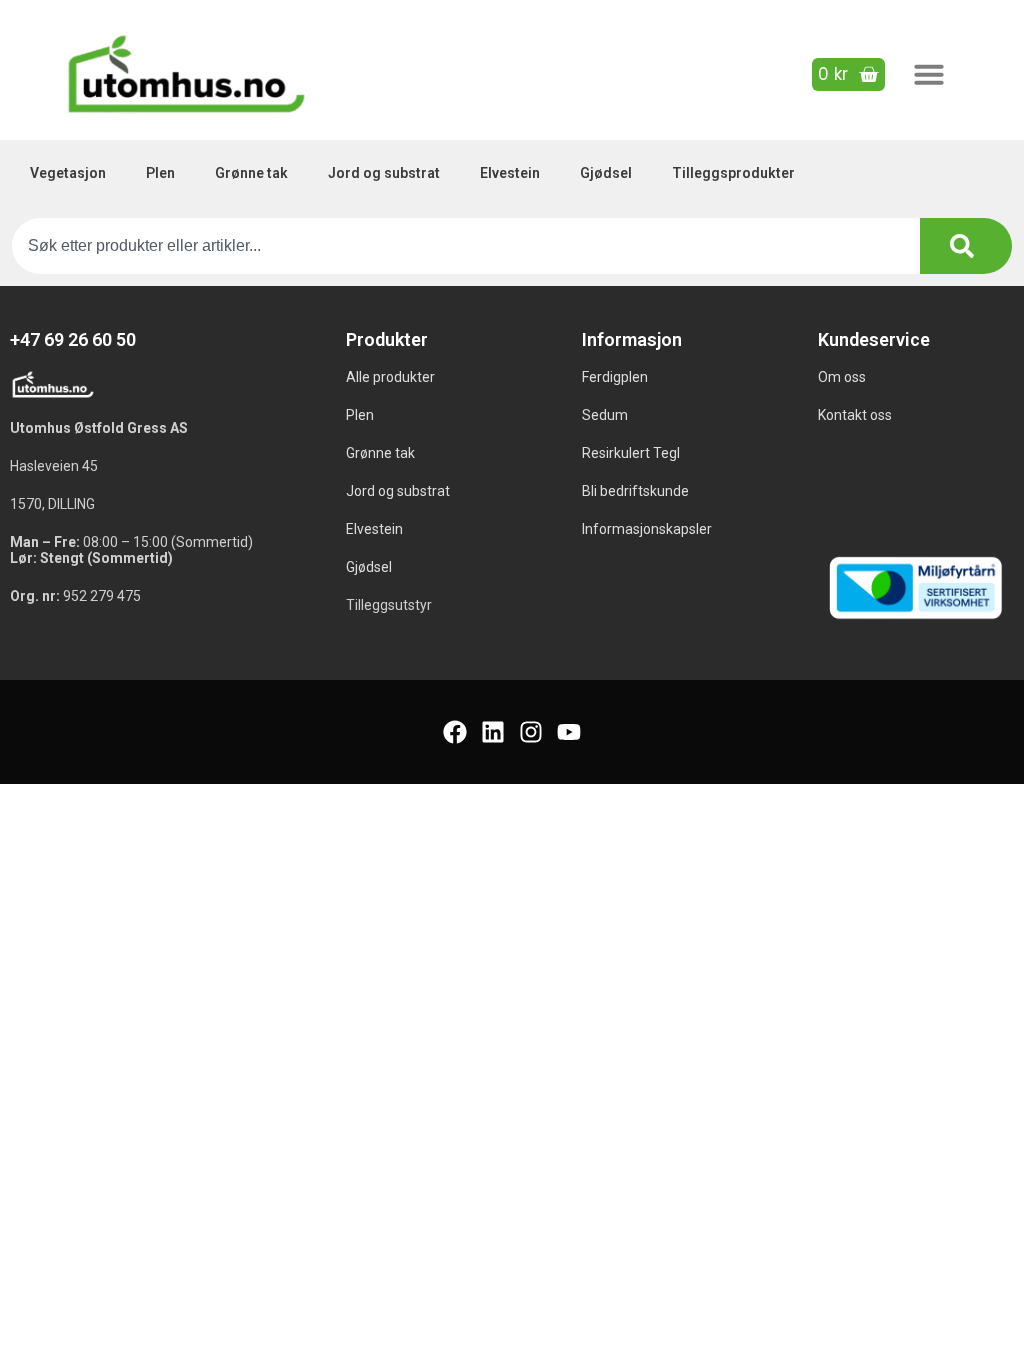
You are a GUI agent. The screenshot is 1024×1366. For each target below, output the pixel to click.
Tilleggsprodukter (733, 173)
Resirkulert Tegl (631, 453)
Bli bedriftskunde (635, 491)
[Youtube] (569, 732)
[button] (929, 74)
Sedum (605, 415)
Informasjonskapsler (647, 529)
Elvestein (510, 173)
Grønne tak (251, 173)
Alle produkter (390, 377)
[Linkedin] (493, 732)
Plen (160, 173)
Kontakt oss (855, 415)
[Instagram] (531, 732)
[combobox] (466, 246)
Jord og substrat (384, 173)
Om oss (842, 377)
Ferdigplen (615, 377)
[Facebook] (455, 732)
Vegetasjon (68, 173)
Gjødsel (606, 173)
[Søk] (966, 246)
